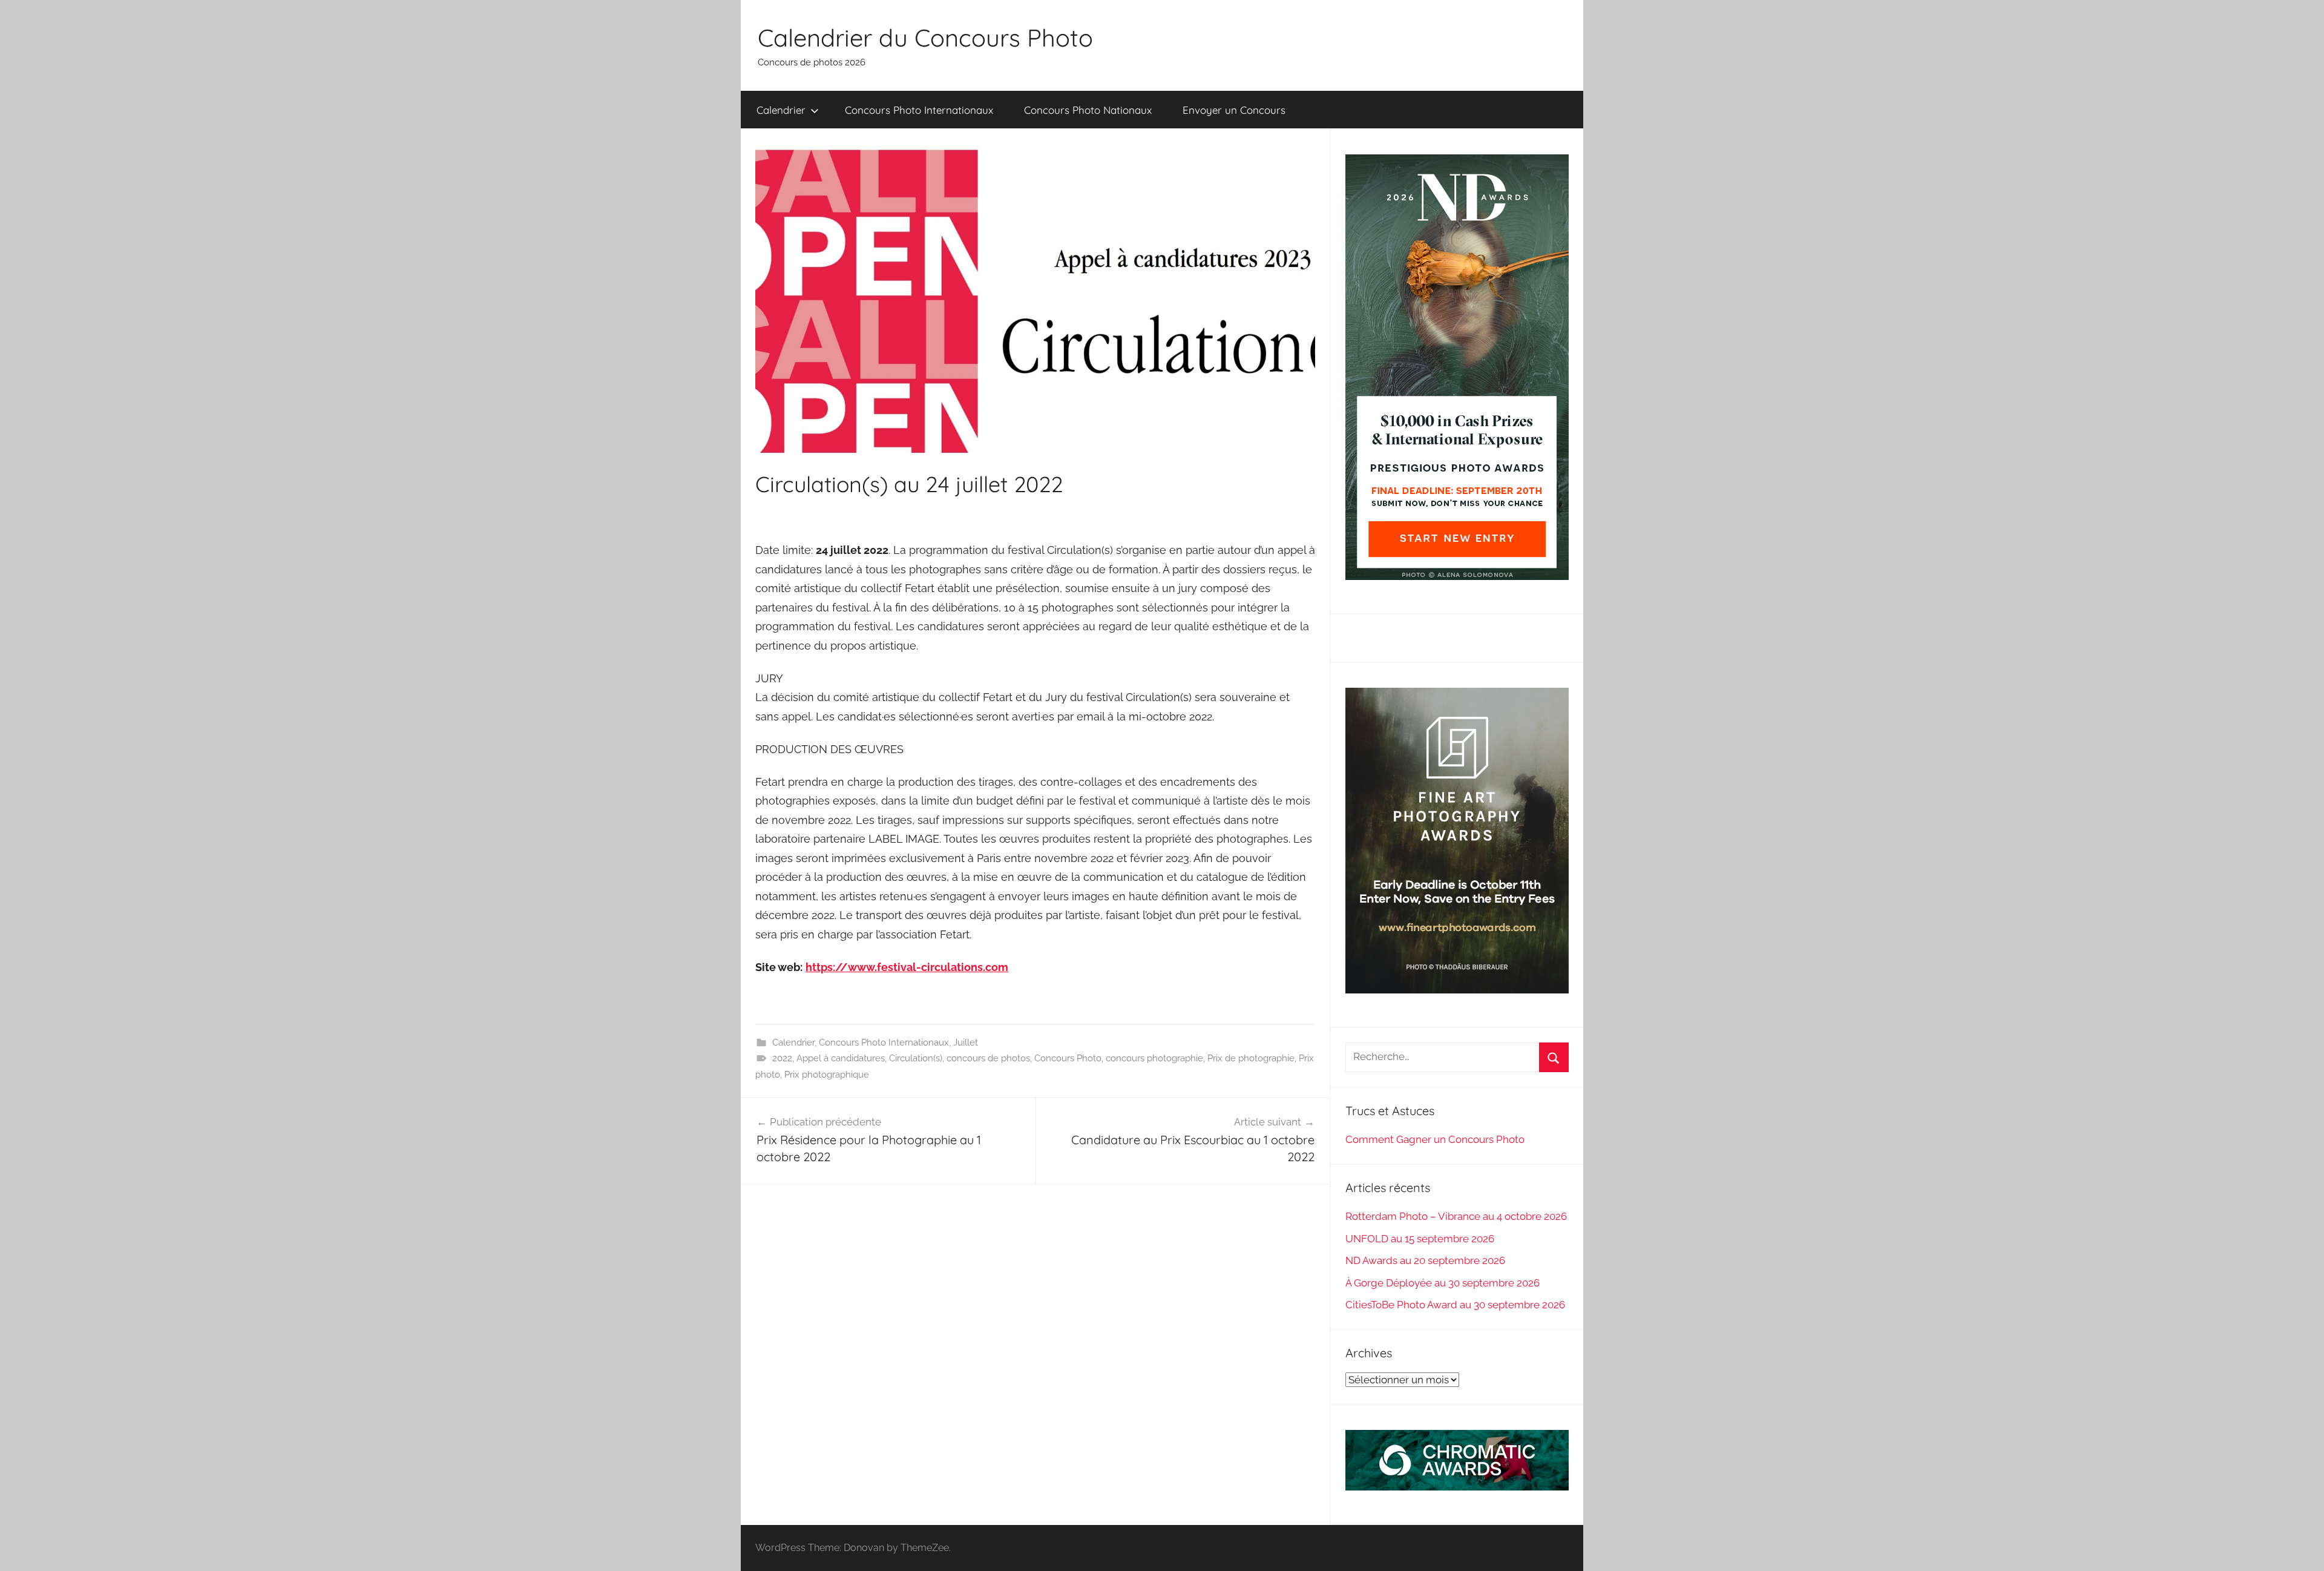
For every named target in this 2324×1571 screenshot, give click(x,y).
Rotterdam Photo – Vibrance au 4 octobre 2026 (1456, 1216)
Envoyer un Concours (1234, 110)
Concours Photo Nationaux (1088, 110)
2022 (782, 1058)
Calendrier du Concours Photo (925, 38)
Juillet (966, 1042)
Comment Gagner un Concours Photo (1435, 1139)
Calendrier (781, 110)
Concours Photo (1068, 1058)
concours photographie (1154, 1058)
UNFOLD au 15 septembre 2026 (1420, 1239)
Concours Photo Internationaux (919, 110)
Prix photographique (827, 1075)
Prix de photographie (1251, 1058)
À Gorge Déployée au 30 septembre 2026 (1443, 1283)
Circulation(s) (916, 1058)
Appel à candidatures (841, 1058)
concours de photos (988, 1058)
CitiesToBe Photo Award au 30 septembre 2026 (1455, 1305)
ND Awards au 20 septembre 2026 (1425, 1260)
